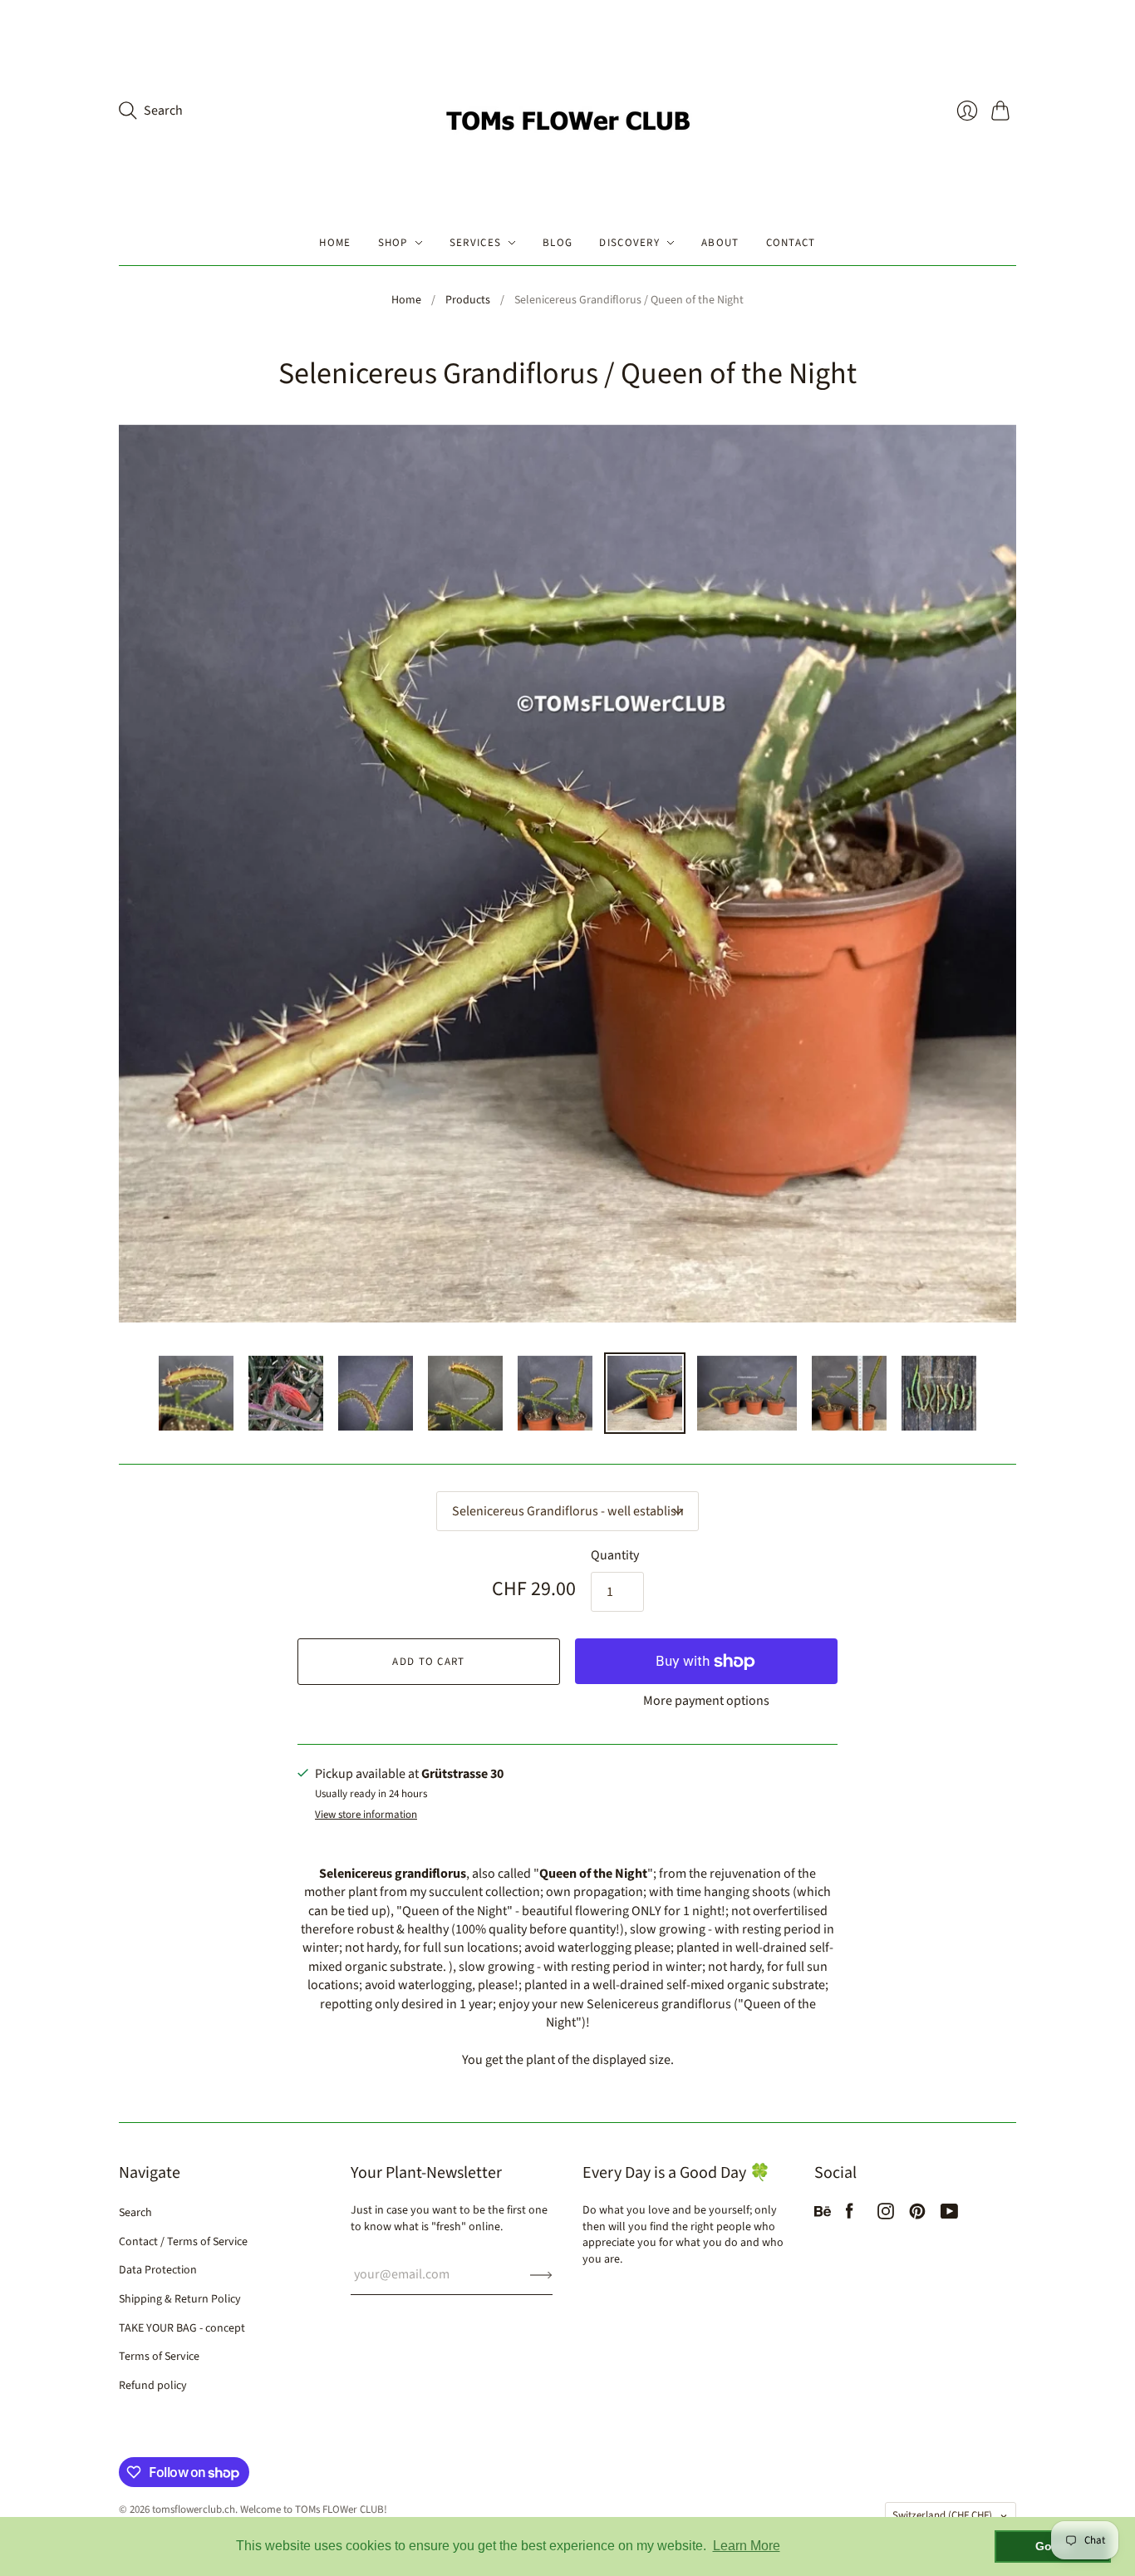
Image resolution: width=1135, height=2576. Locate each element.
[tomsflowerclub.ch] (567, 110)
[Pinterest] (917, 2215)
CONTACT (791, 243)
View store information (366, 1815)
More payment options (706, 1701)
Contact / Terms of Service (183, 2242)
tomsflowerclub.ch (194, 2510)
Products (468, 300)
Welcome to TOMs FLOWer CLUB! (314, 2510)
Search (135, 2213)
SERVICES (475, 243)
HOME (335, 243)
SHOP (393, 243)
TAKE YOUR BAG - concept (182, 2328)
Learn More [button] (747, 2546)
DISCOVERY (629, 243)
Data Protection (158, 2270)
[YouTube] (949, 2215)
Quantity (615, 1555)
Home (406, 300)
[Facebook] (850, 2215)
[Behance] (823, 2215)
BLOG (558, 243)
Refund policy (153, 2386)
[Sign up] (541, 2274)
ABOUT (720, 243)
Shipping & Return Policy (180, 2299)
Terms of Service (159, 2357)
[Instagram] (886, 2215)
